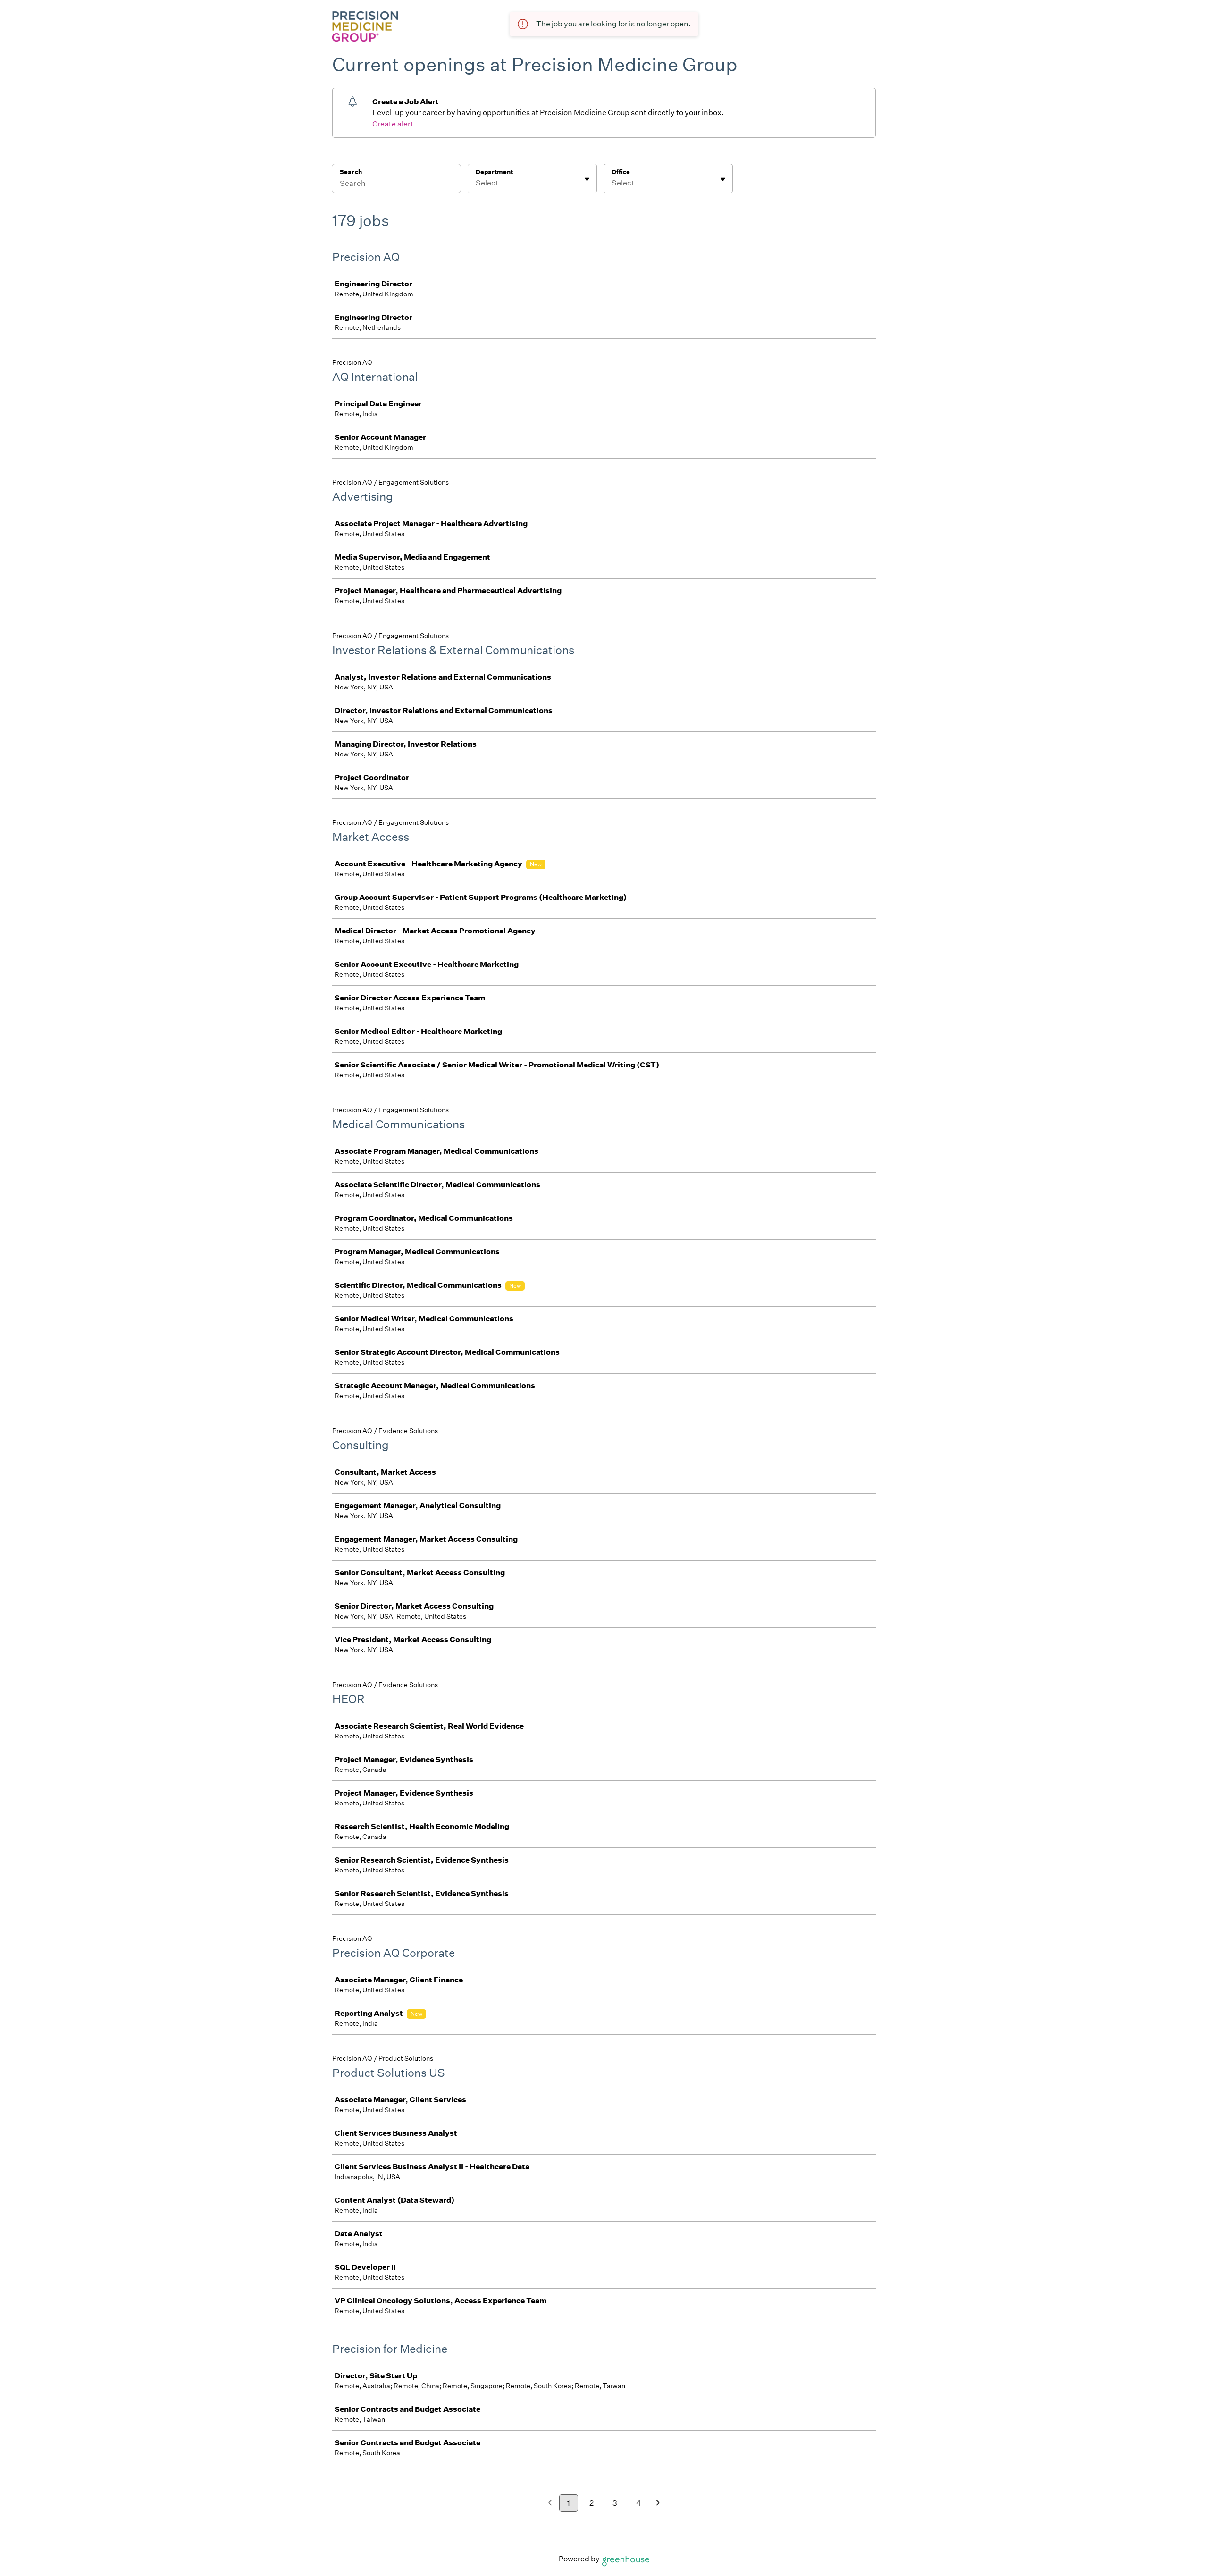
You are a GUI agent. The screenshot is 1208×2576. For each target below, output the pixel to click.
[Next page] (658, 2504)
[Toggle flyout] (587, 179)
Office (621, 172)
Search (351, 172)
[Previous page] (550, 2504)
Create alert (393, 124)
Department (494, 172)
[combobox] (476, 183)
